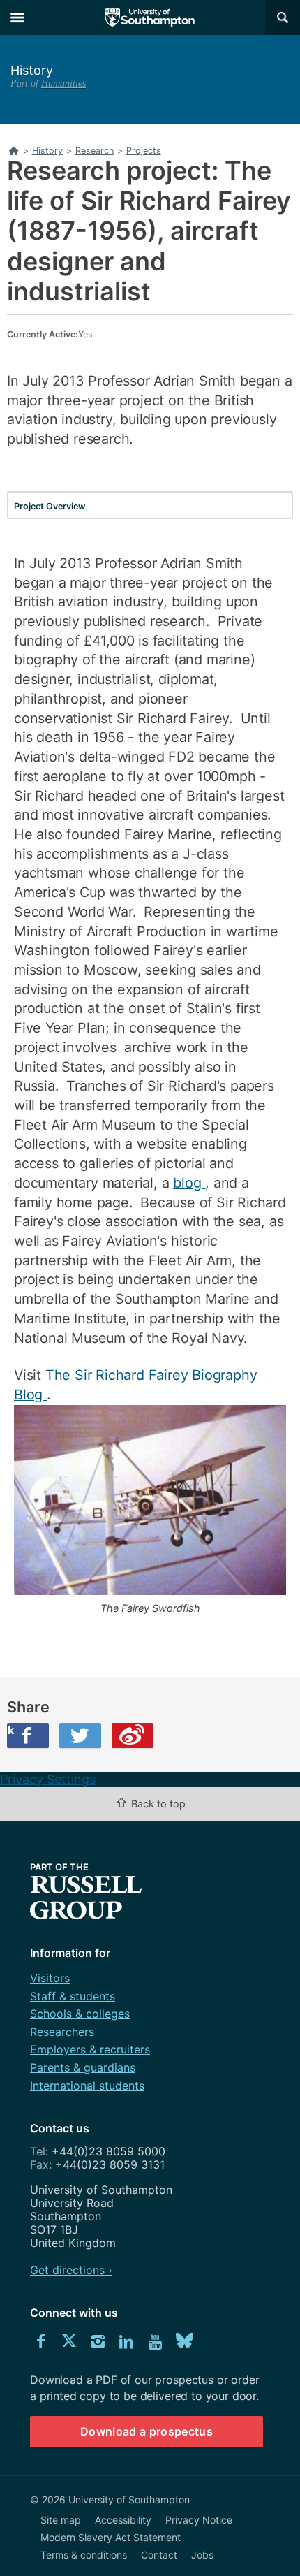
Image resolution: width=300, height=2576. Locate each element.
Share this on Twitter (80, 1735)
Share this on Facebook (10, 1730)
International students (87, 2086)
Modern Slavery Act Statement (111, 2537)
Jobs (202, 2555)
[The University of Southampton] (150, 17)
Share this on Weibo (133, 1735)
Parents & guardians (83, 2067)
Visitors (50, 1978)
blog (189, 1183)
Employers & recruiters (90, 2049)
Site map (61, 2520)
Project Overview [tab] (50, 506)
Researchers (62, 2032)
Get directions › (71, 2270)
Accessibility (123, 2520)
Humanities (63, 83)
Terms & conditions (84, 2555)
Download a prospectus (147, 2431)
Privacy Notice (199, 2520)
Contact (159, 2555)
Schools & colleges (80, 2014)
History (32, 70)
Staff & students (73, 1996)
